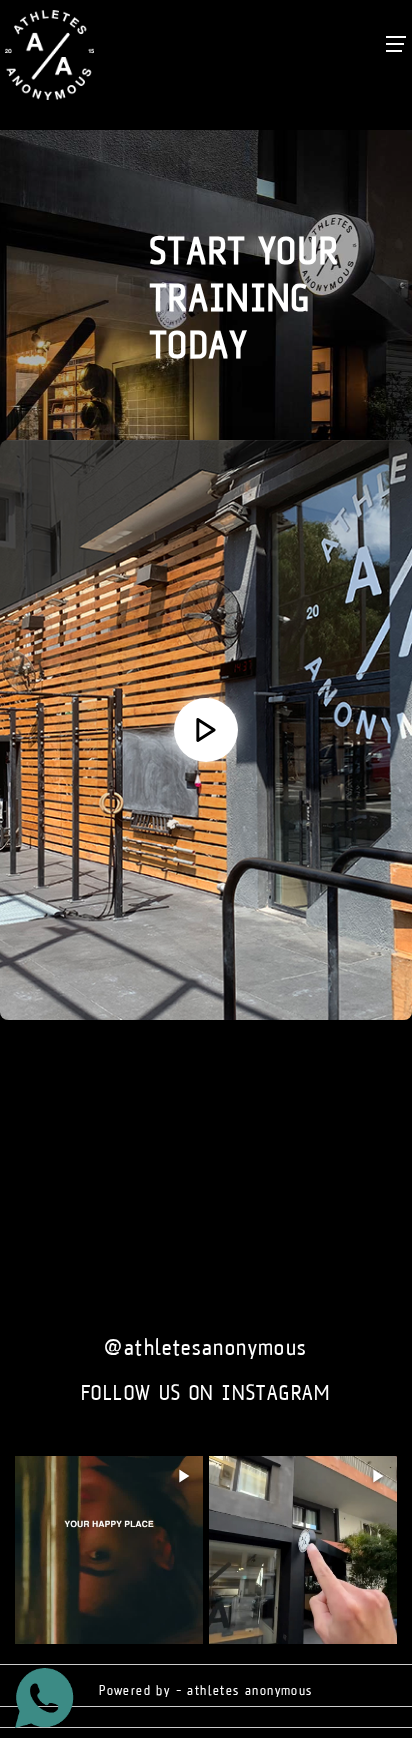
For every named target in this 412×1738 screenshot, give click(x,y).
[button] (206, 730)
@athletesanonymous (205, 1348)
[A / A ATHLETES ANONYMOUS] (206, 730)
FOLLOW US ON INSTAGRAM (206, 1393)
